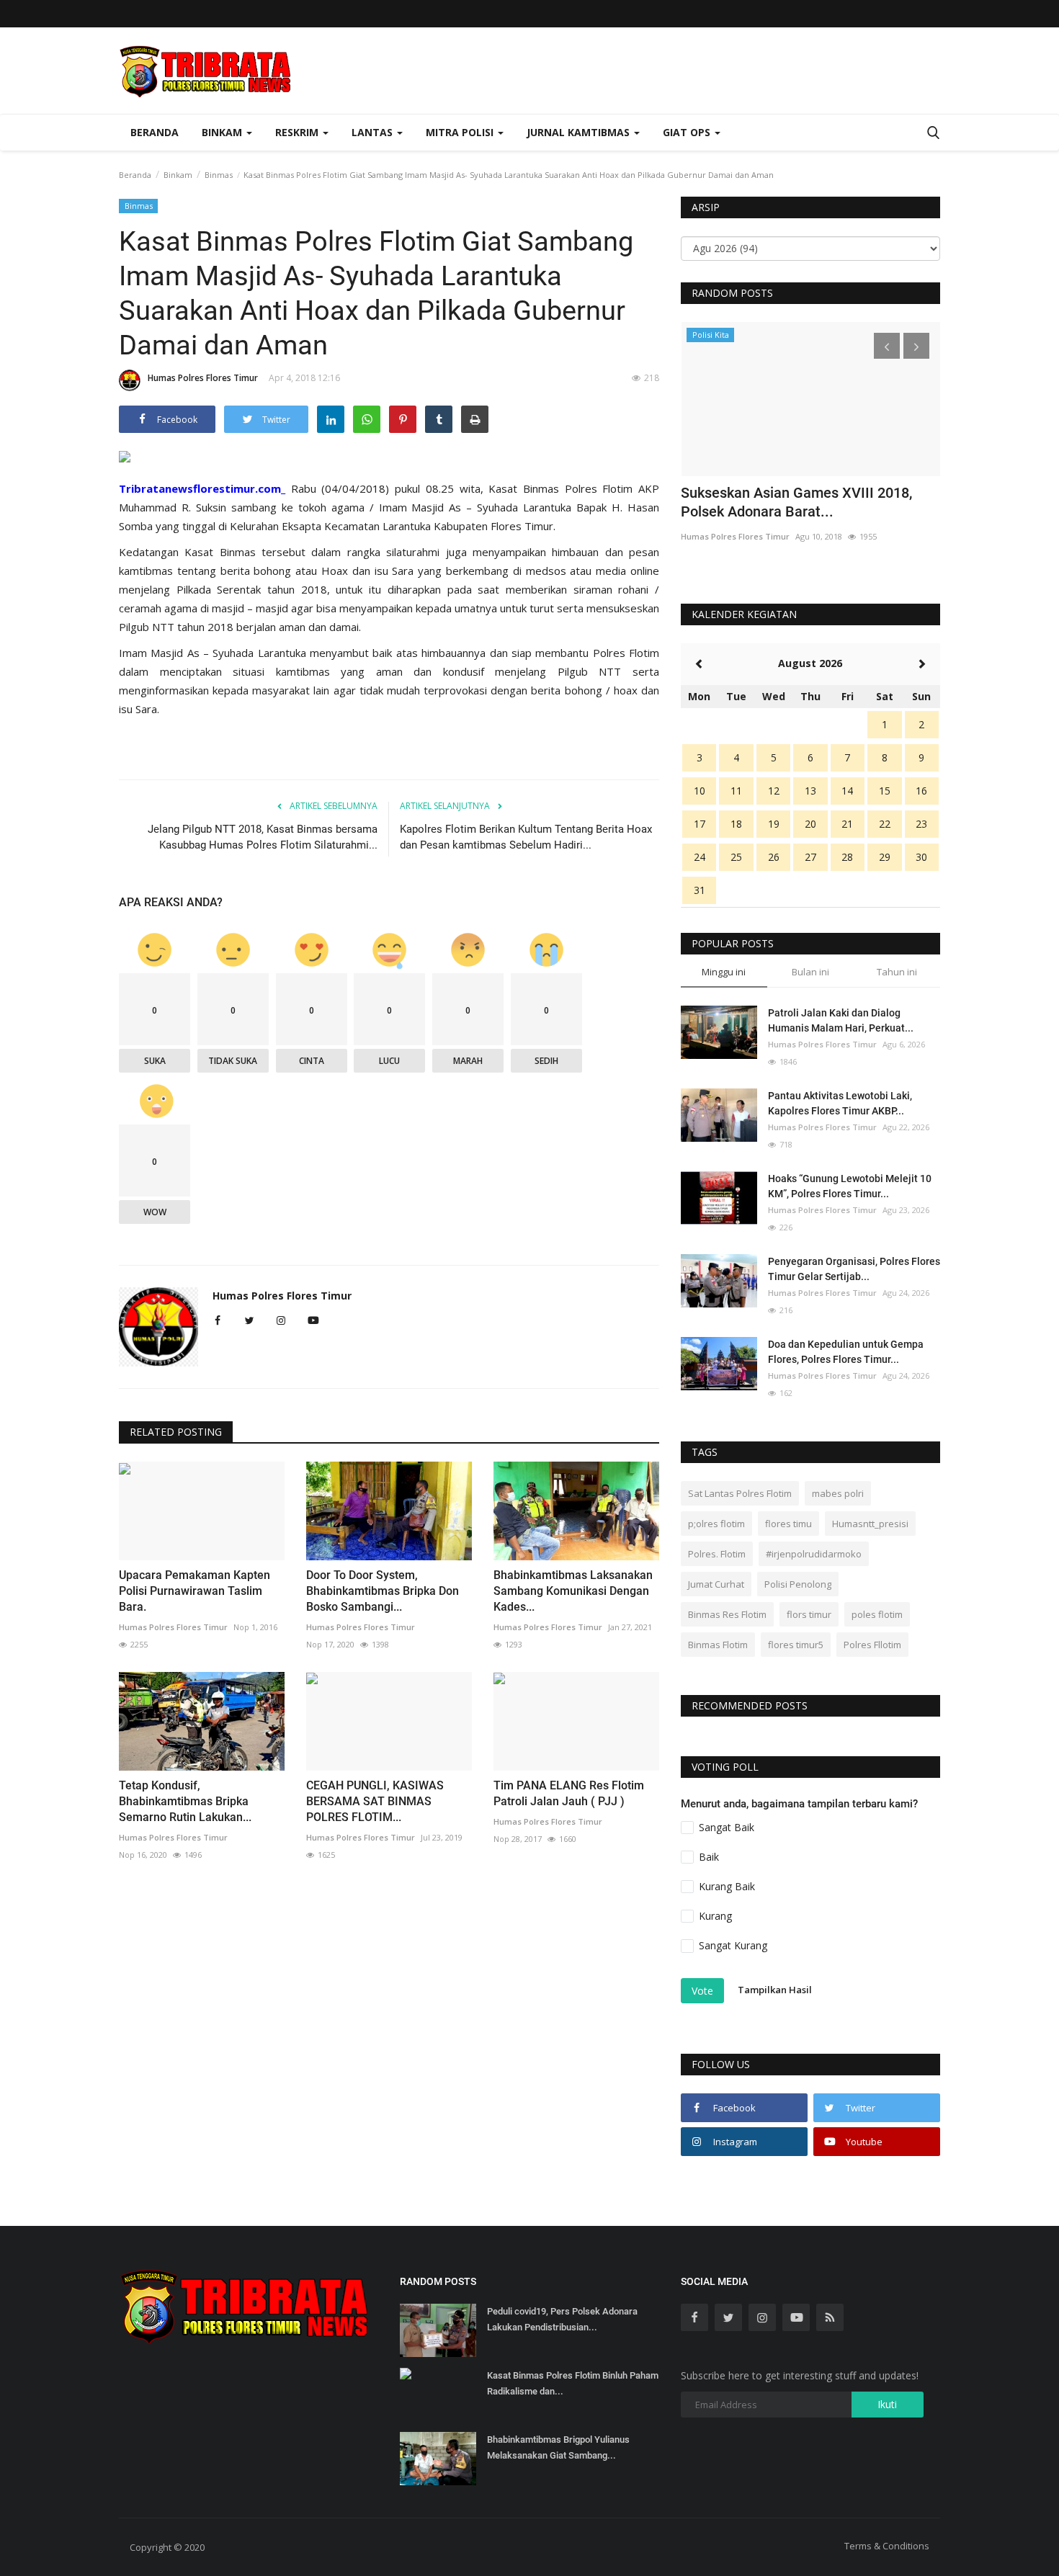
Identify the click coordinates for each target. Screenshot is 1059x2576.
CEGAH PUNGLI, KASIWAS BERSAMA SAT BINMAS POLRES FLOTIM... (375, 1801)
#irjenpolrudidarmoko (814, 1554)
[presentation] (887, 346)
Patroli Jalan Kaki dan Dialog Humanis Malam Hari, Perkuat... (841, 1020)
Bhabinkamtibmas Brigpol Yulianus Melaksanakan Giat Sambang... (558, 2447)
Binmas (219, 175)
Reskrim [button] (298, 132)
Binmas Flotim (718, 1645)
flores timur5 (796, 1645)
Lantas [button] (374, 132)
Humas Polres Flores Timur (203, 378)
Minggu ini (724, 972)
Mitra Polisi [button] (461, 132)
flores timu (788, 1524)
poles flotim (877, 1614)
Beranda (155, 132)
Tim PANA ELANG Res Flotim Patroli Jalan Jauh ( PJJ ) (569, 1793)
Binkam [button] (223, 132)
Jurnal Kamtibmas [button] (580, 132)
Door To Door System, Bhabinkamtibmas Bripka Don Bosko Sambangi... (383, 1591)
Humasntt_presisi (870, 1524)
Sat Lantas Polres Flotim (740, 1493)
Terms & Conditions (887, 2546)
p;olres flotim (716, 1524)
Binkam (178, 175)
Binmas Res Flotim (727, 1614)
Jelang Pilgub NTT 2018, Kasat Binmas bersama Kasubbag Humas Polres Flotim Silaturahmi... (263, 837)
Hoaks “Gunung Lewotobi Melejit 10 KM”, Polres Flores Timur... (850, 1186)
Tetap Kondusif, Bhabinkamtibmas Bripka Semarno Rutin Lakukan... (185, 1801)
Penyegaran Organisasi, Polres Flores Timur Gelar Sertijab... (854, 1269)
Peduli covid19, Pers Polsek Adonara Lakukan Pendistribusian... (562, 2319)
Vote (702, 1991)
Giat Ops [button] (688, 132)
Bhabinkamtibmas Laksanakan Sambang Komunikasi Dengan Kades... (573, 1591)
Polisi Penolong (798, 1584)
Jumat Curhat (716, 1584)
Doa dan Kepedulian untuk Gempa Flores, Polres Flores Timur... (846, 1352)
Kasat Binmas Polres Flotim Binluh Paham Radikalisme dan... (573, 2383)
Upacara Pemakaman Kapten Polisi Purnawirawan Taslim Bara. (195, 1591)
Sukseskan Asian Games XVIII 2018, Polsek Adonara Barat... (796, 502)
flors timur (809, 1614)
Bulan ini (810, 972)
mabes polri (838, 1493)
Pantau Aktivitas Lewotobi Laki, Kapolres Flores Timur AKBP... (840, 1103)
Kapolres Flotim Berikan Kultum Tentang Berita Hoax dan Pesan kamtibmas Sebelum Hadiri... (526, 837)
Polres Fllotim (872, 1645)
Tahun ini (897, 972)
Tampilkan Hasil (775, 1990)
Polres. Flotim (717, 1554)
